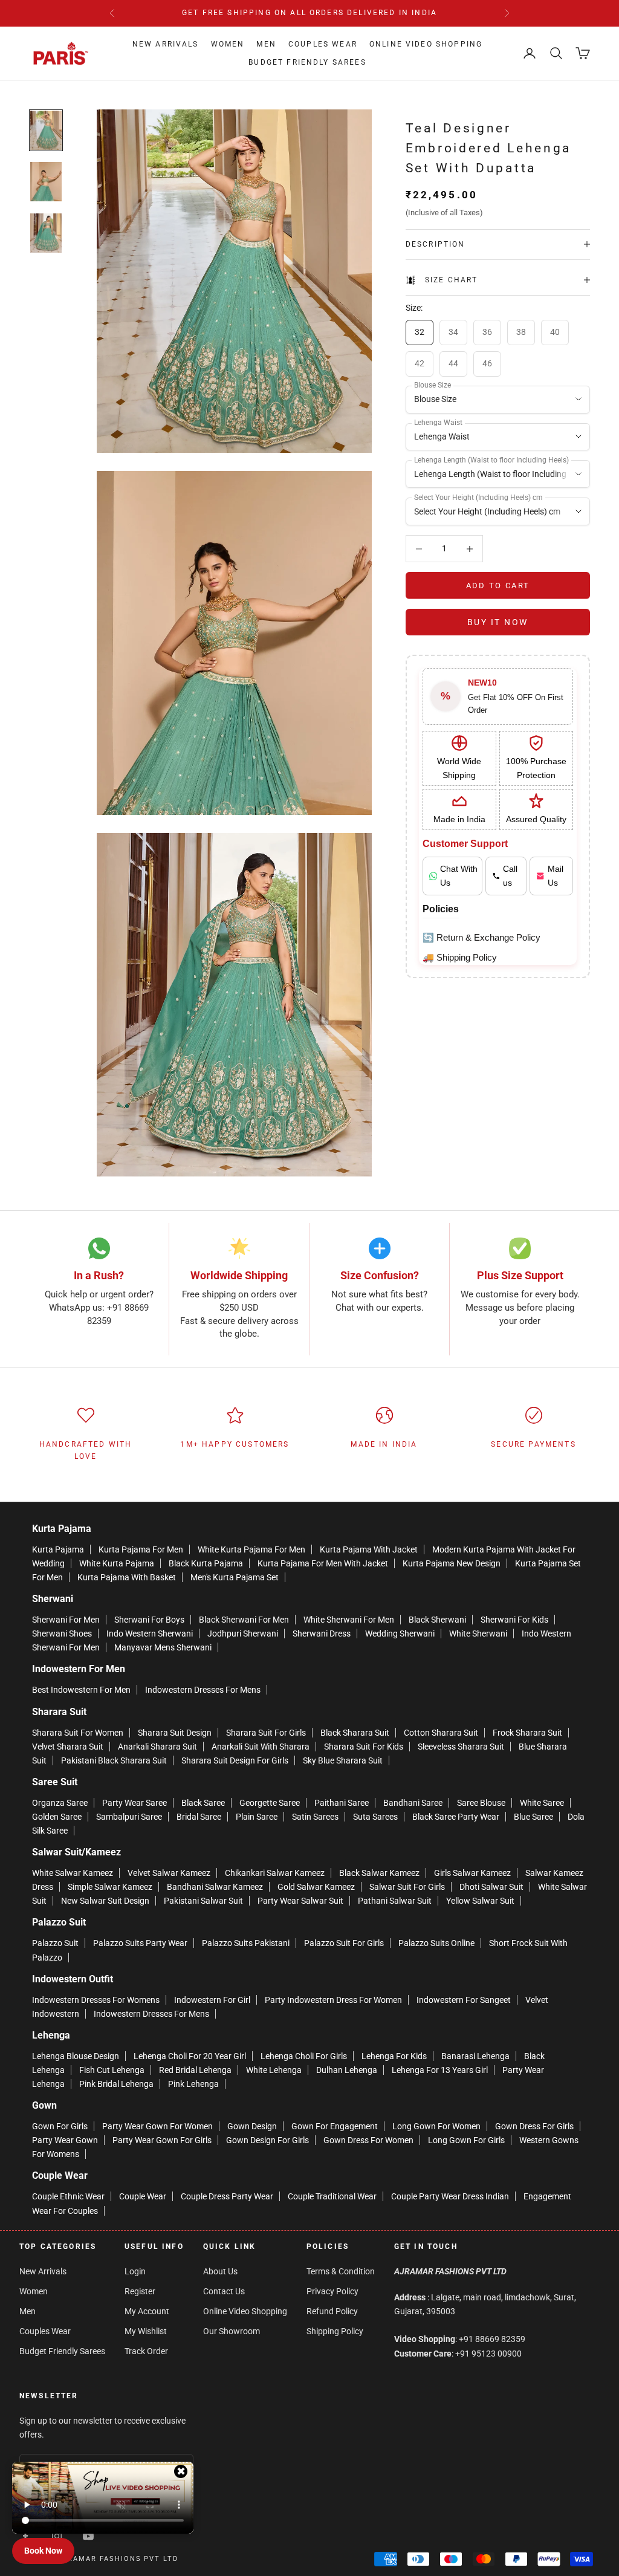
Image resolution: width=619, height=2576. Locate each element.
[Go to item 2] (46, 182)
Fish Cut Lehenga (112, 2070)
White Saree (542, 1803)
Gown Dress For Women (368, 2140)
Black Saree (203, 1803)
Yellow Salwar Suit (480, 1901)
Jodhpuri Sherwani (243, 1634)
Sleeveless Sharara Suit (461, 1747)
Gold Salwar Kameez (316, 1887)
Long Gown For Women (436, 2126)
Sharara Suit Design (175, 1733)
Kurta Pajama (58, 1549)
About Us (220, 2271)
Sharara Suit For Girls (266, 1733)
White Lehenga (274, 2070)
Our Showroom (232, 2331)
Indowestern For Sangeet (464, 2000)
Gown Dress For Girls (534, 2126)
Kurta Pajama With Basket (127, 1577)
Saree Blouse (481, 1803)
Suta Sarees (375, 1817)
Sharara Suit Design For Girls (235, 1760)
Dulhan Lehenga (347, 2070)
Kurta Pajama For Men (141, 1549)
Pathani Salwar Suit (395, 1901)
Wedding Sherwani (400, 1634)
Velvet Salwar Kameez (169, 1873)
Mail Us (556, 876)
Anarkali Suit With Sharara (261, 1747)
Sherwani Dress (322, 1634)
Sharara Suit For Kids (364, 1747)
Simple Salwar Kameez (110, 1887)
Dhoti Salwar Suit (491, 1887)
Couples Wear (323, 44)
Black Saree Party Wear (456, 1817)
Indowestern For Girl (212, 2000)
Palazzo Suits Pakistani (246, 1943)
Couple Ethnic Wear (68, 2196)
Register (140, 2291)
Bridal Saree (199, 1817)
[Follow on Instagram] (57, 2536)
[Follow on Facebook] (25, 2536)
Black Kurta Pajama (206, 1563)
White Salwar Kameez (73, 1873)
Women (228, 44)
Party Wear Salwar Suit (300, 1901)
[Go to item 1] (46, 130)
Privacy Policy (332, 2291)
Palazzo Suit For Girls (344, 1943)
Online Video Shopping (426, 44)
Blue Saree (533, 1817)
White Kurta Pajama (117, 1563)
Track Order (146, 2351)
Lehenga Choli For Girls (304, 2056)
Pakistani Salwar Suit (203, 1901)
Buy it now (498, 622)
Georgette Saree (270, 1803)
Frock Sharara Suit (527, 1733)
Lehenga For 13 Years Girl (440, 2070)
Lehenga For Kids (394, 2056)
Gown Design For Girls (267, 2140)
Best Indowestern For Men (81, 1690)
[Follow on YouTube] (88, 2536)
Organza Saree (60, 1803)
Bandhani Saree (413, 1803)
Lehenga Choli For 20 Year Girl (190, 2056)
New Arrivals (166, 44)
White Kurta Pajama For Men (251, 1549)
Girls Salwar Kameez (472, 1873)
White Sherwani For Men (349, 1620)
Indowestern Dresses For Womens (96, 2000)
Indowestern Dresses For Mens (203, 1690)
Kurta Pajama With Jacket (369, 1549)
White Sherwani (478, 1634)
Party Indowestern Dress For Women (333, 2000)
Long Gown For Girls (466, 2140)
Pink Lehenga (193, 2084)
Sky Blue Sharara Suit (343, 1760)
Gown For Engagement (335, 2126)
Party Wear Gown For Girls (162, 2140)
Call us (510, 876)
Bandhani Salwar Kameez (215, 1887)
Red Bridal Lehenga (195, 2070)
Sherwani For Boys (149, 1620)
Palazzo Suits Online (436, 1943)
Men (266, 44)
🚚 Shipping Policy (460, 957)
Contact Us (224, 2291)
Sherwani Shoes (62, 1634)
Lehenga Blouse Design (76, 2056)
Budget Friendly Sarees (307, 62)
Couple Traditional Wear (332, 2196)
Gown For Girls (60, 2126)
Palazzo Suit (55, 1943)
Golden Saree (57, 1817)
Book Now (43, 2551)
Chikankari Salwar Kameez (275, 1873)
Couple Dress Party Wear (227, 2196)
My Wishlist (146, 2331)
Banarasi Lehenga (475, 2056)
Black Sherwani (437, 1620)
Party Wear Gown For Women (157, 2126)
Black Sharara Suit (355, 1733)
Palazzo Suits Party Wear (140, 1943)
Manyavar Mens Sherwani (163, 1647)
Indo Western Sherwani (150, 1634)
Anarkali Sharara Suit (157, 1747)
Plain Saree (257, 1817)
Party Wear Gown (65, 2140)
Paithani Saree (342, 1803)
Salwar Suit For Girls (407, 1887)
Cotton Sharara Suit (441, 1733)
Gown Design (252, 2126)
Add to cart (498, 586)
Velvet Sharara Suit (68, 1747)
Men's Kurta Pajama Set (235, 1577)
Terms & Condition (341, 2271)
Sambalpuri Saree (129, 1817)
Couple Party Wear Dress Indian (450, 2196)
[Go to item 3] (46, 233)
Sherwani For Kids (514, 1620)
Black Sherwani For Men (244, 1620)
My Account (147, 2311)
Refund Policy (332, 2311)
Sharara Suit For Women (78, 1733)
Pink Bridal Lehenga (116, 2084)
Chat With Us (459, 876)
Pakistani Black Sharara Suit (114, 1760)
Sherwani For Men (66, 1620)
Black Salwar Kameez (379, 1873)
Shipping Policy (335, 2331)
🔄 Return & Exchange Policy (481, 937)
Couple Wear (143, 2196)
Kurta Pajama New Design (452, 1563)
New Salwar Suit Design (105, 1901)
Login (135, 2271)
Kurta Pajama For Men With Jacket (323, 1563)
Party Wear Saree (134, 1803)
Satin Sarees (315, 1817)
